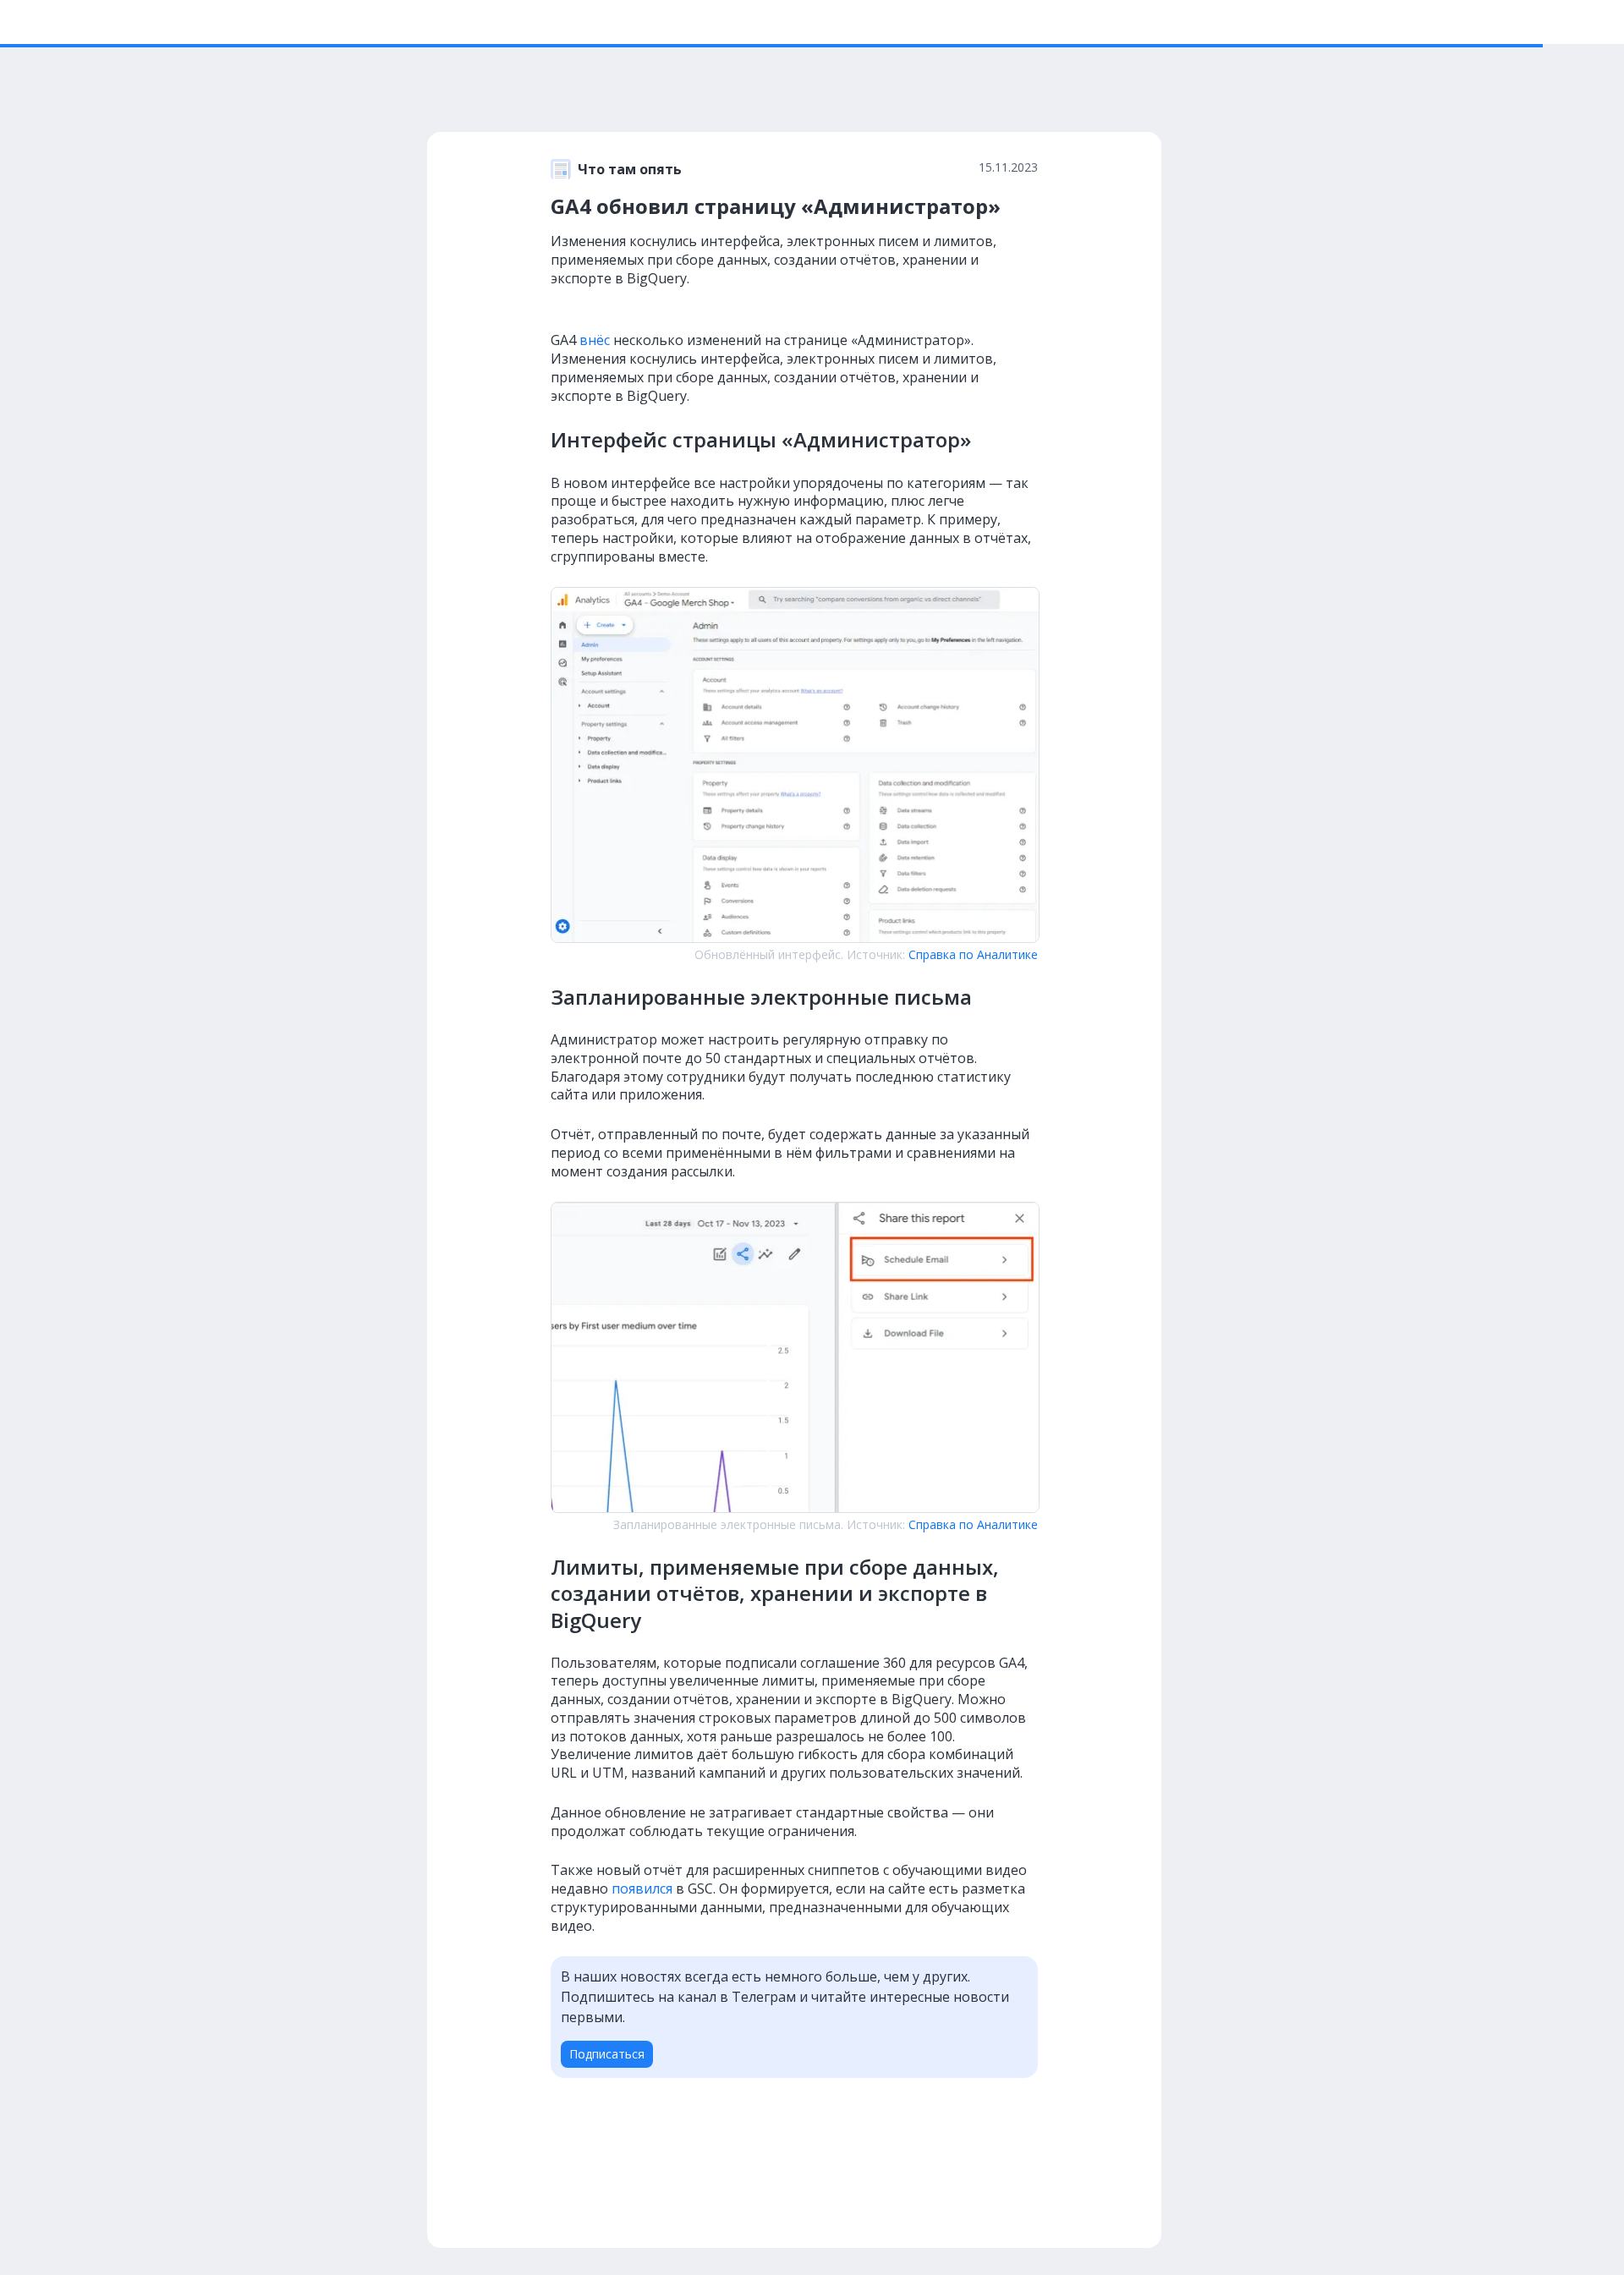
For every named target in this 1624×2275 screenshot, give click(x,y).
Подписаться (607, 2054)
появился (642, 1889)
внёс (595, 340)
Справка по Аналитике (973, 954)
